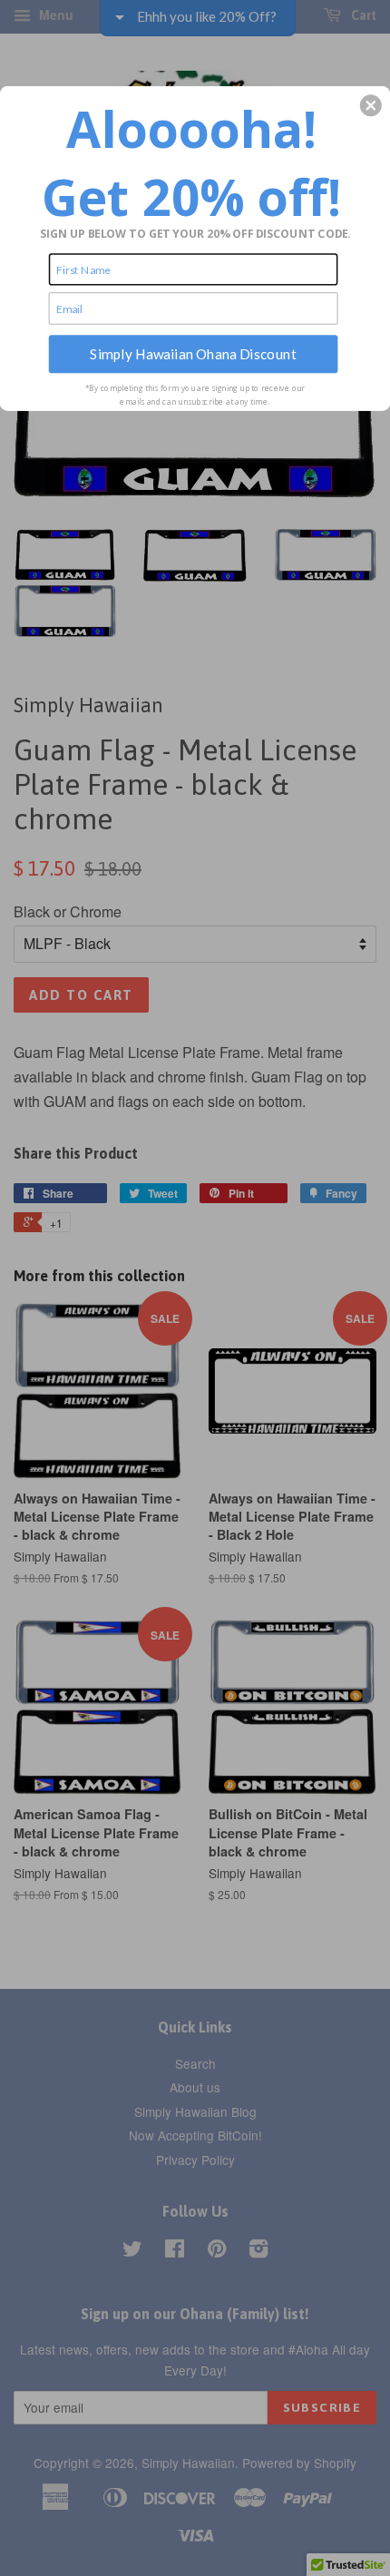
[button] (371, 105)
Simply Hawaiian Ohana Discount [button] (193, 353)
